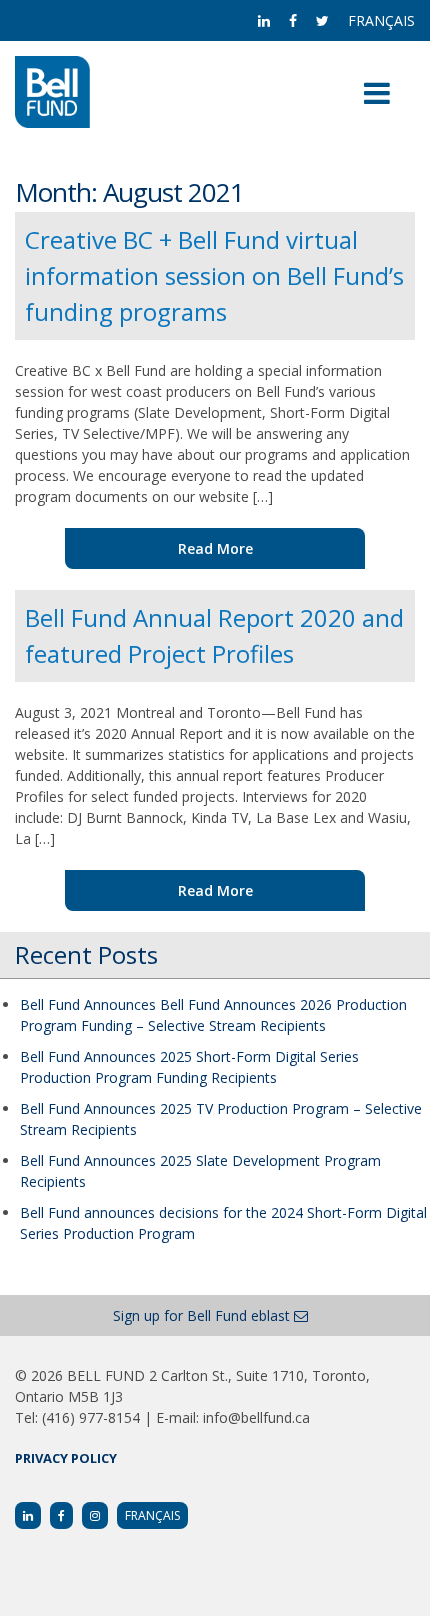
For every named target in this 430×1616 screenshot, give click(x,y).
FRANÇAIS (381, 20)
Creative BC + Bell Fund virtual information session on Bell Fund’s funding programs (214, 275)
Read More (215, 548)
